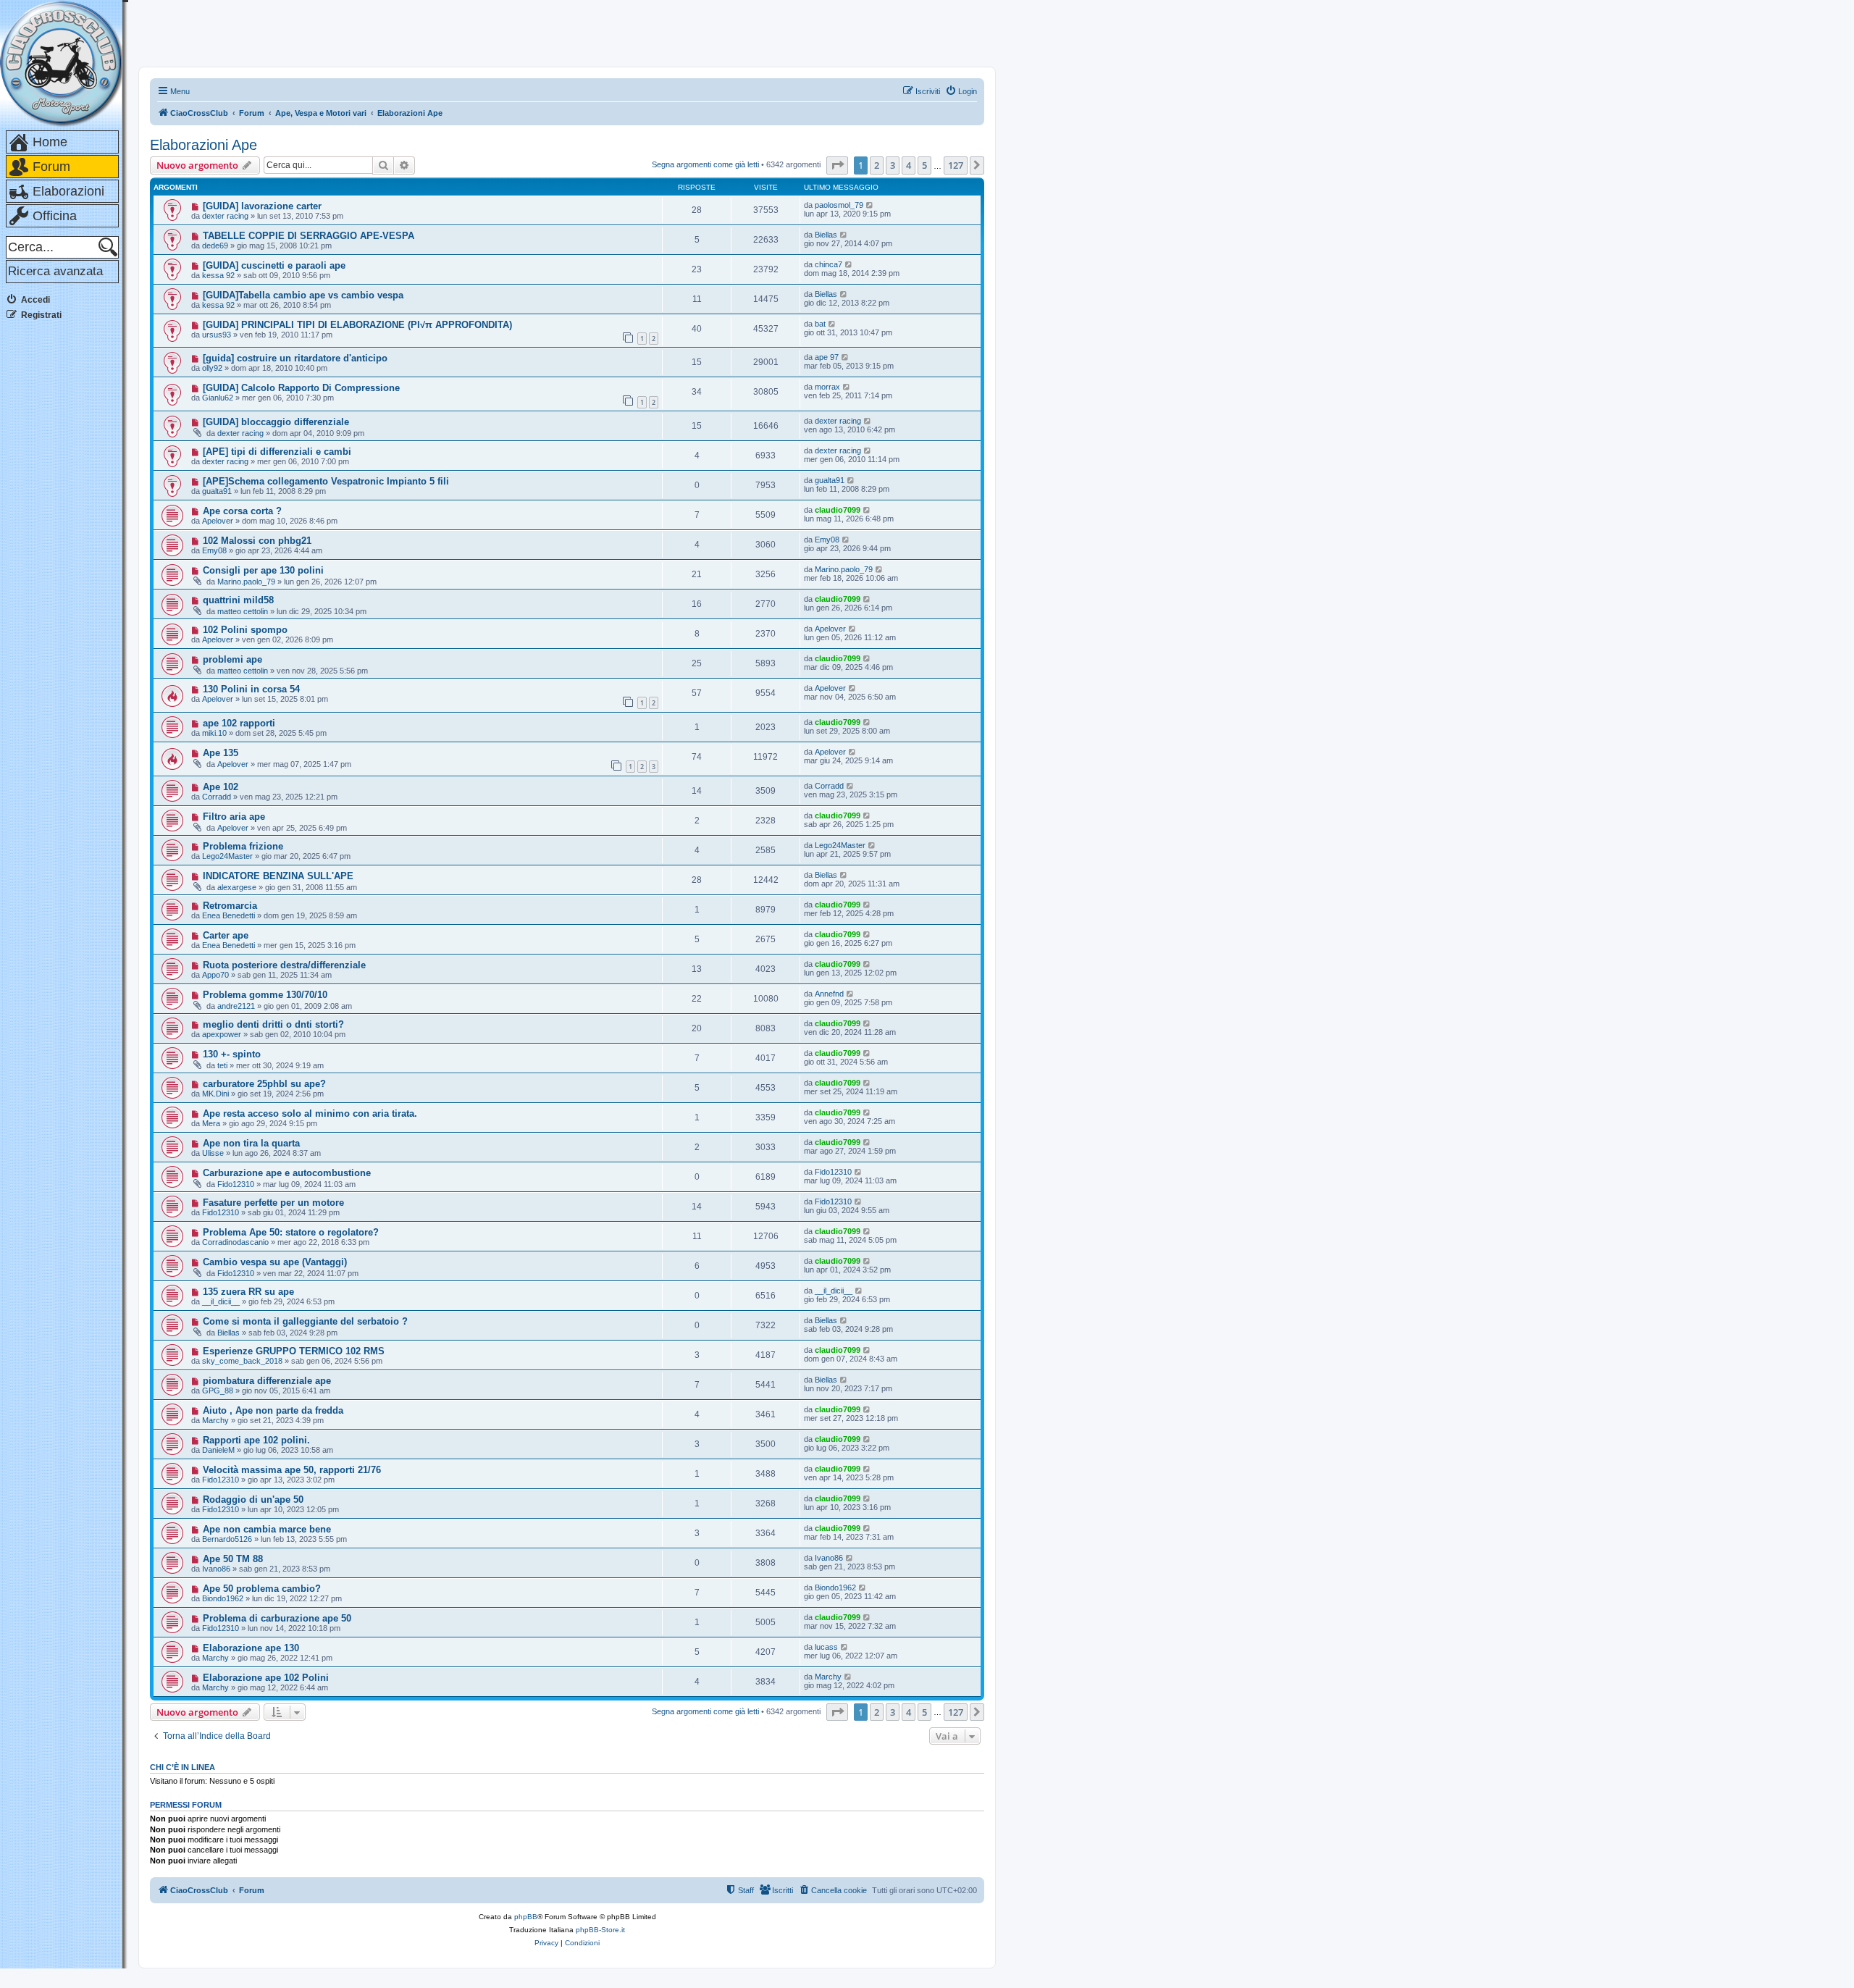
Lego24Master (227, 856)
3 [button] (893, 165)
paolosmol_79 (839, 205)
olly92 (212, 368)
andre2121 (236, 1006)
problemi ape (232, 659)
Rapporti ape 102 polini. (256, 1440)
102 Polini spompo (245, 630)
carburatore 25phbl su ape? (264, 1084)
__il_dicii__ (221, 1301)
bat (820, 324)
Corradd (217, 797)
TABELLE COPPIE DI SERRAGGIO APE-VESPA (309, 236)
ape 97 (827, 357)
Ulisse (213, 1153)
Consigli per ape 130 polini (263, 570)
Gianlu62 (218, 398)
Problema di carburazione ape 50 (277, 1618)
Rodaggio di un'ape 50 (253, 1500)
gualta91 (217, 491)
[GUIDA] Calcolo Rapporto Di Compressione (301, 388)
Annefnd (829, 994)
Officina (55, 216)
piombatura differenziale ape (267, 1381)
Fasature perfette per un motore (273, 1203)
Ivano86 (216, 1569)
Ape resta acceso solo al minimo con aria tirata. (310, 1113)
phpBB (526, 1917)
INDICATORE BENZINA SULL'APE (278, 876)
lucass (826, 1647)
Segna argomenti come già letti (705, 164)
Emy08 (214, 550)
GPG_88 (218, 1391)
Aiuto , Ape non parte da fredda (273, 1410)
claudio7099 (838, 510)
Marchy (215, 1420)
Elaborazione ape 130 (251, 1648)
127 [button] (956, 165)
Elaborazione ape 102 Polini (266, 1678)
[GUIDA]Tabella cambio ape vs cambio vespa (303, 295)
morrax (827, 387)
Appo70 (215, 975)
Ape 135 (221, 753)
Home (50, 142)
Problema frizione (243, 846)
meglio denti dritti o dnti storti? (273, 1024)
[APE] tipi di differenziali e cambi (277, 452)
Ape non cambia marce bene (267, 1529)
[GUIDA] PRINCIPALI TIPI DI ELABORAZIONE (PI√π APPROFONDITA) (357, 325)
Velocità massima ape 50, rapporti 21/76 (292, 1470)
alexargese (237, 887)
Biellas (826, 235)
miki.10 (214, 733)
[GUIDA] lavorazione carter (262, 206)
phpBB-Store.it (600, 1930)
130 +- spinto (232, 1054)
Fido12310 (236, 1184)
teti (222, 1065)
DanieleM (218, 1450)
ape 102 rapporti (239, 723)
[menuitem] (961, 91)
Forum (51, 167)
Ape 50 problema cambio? (262, 1589)
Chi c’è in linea (183, 1767)
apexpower (222, 1034)
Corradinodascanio (235, 1242)
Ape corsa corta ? (242, 511)
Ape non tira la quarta (251, 1143)
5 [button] (924, 165)
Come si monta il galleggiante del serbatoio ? (305, 1321)
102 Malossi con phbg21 (257, 541)
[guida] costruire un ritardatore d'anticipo (295, 358)
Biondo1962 (223, 1598)
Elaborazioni (68, 191)
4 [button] (909, 165)
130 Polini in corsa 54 (251, 689)
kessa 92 (218, 275)
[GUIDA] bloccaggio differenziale (276, 422)
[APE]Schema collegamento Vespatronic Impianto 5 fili (326, 481)
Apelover (218, 521)
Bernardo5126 (227, 1539)
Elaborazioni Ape (204, 145)
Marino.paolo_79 (246, 582)
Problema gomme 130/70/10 (265, 995)
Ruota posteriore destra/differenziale (284, 965)
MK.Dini (215, 1094)
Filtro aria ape (234, 817)
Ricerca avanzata (55, 271)
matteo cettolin (243, 611)
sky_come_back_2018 (242, 1361)
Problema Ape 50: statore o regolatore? (291, 1232)
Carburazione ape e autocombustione (287, 1173)
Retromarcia (230, 906)
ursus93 (217, 335)
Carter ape (226, 935)
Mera (211, 1123)
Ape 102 (221, 787)
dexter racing (225, 216)
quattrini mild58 (238, 600)
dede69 (215, 246)
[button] (837, 165)
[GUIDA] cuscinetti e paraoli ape (274, 265)
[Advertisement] (64, 550)
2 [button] (877, 165)
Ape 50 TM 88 (233, 1559)
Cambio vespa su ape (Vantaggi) (275, 1262)
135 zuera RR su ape (248, 1292)
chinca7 (829, 264)
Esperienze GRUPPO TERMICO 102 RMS (294, 1351)
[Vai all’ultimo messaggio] (870, 205)
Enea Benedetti (228, 915)
